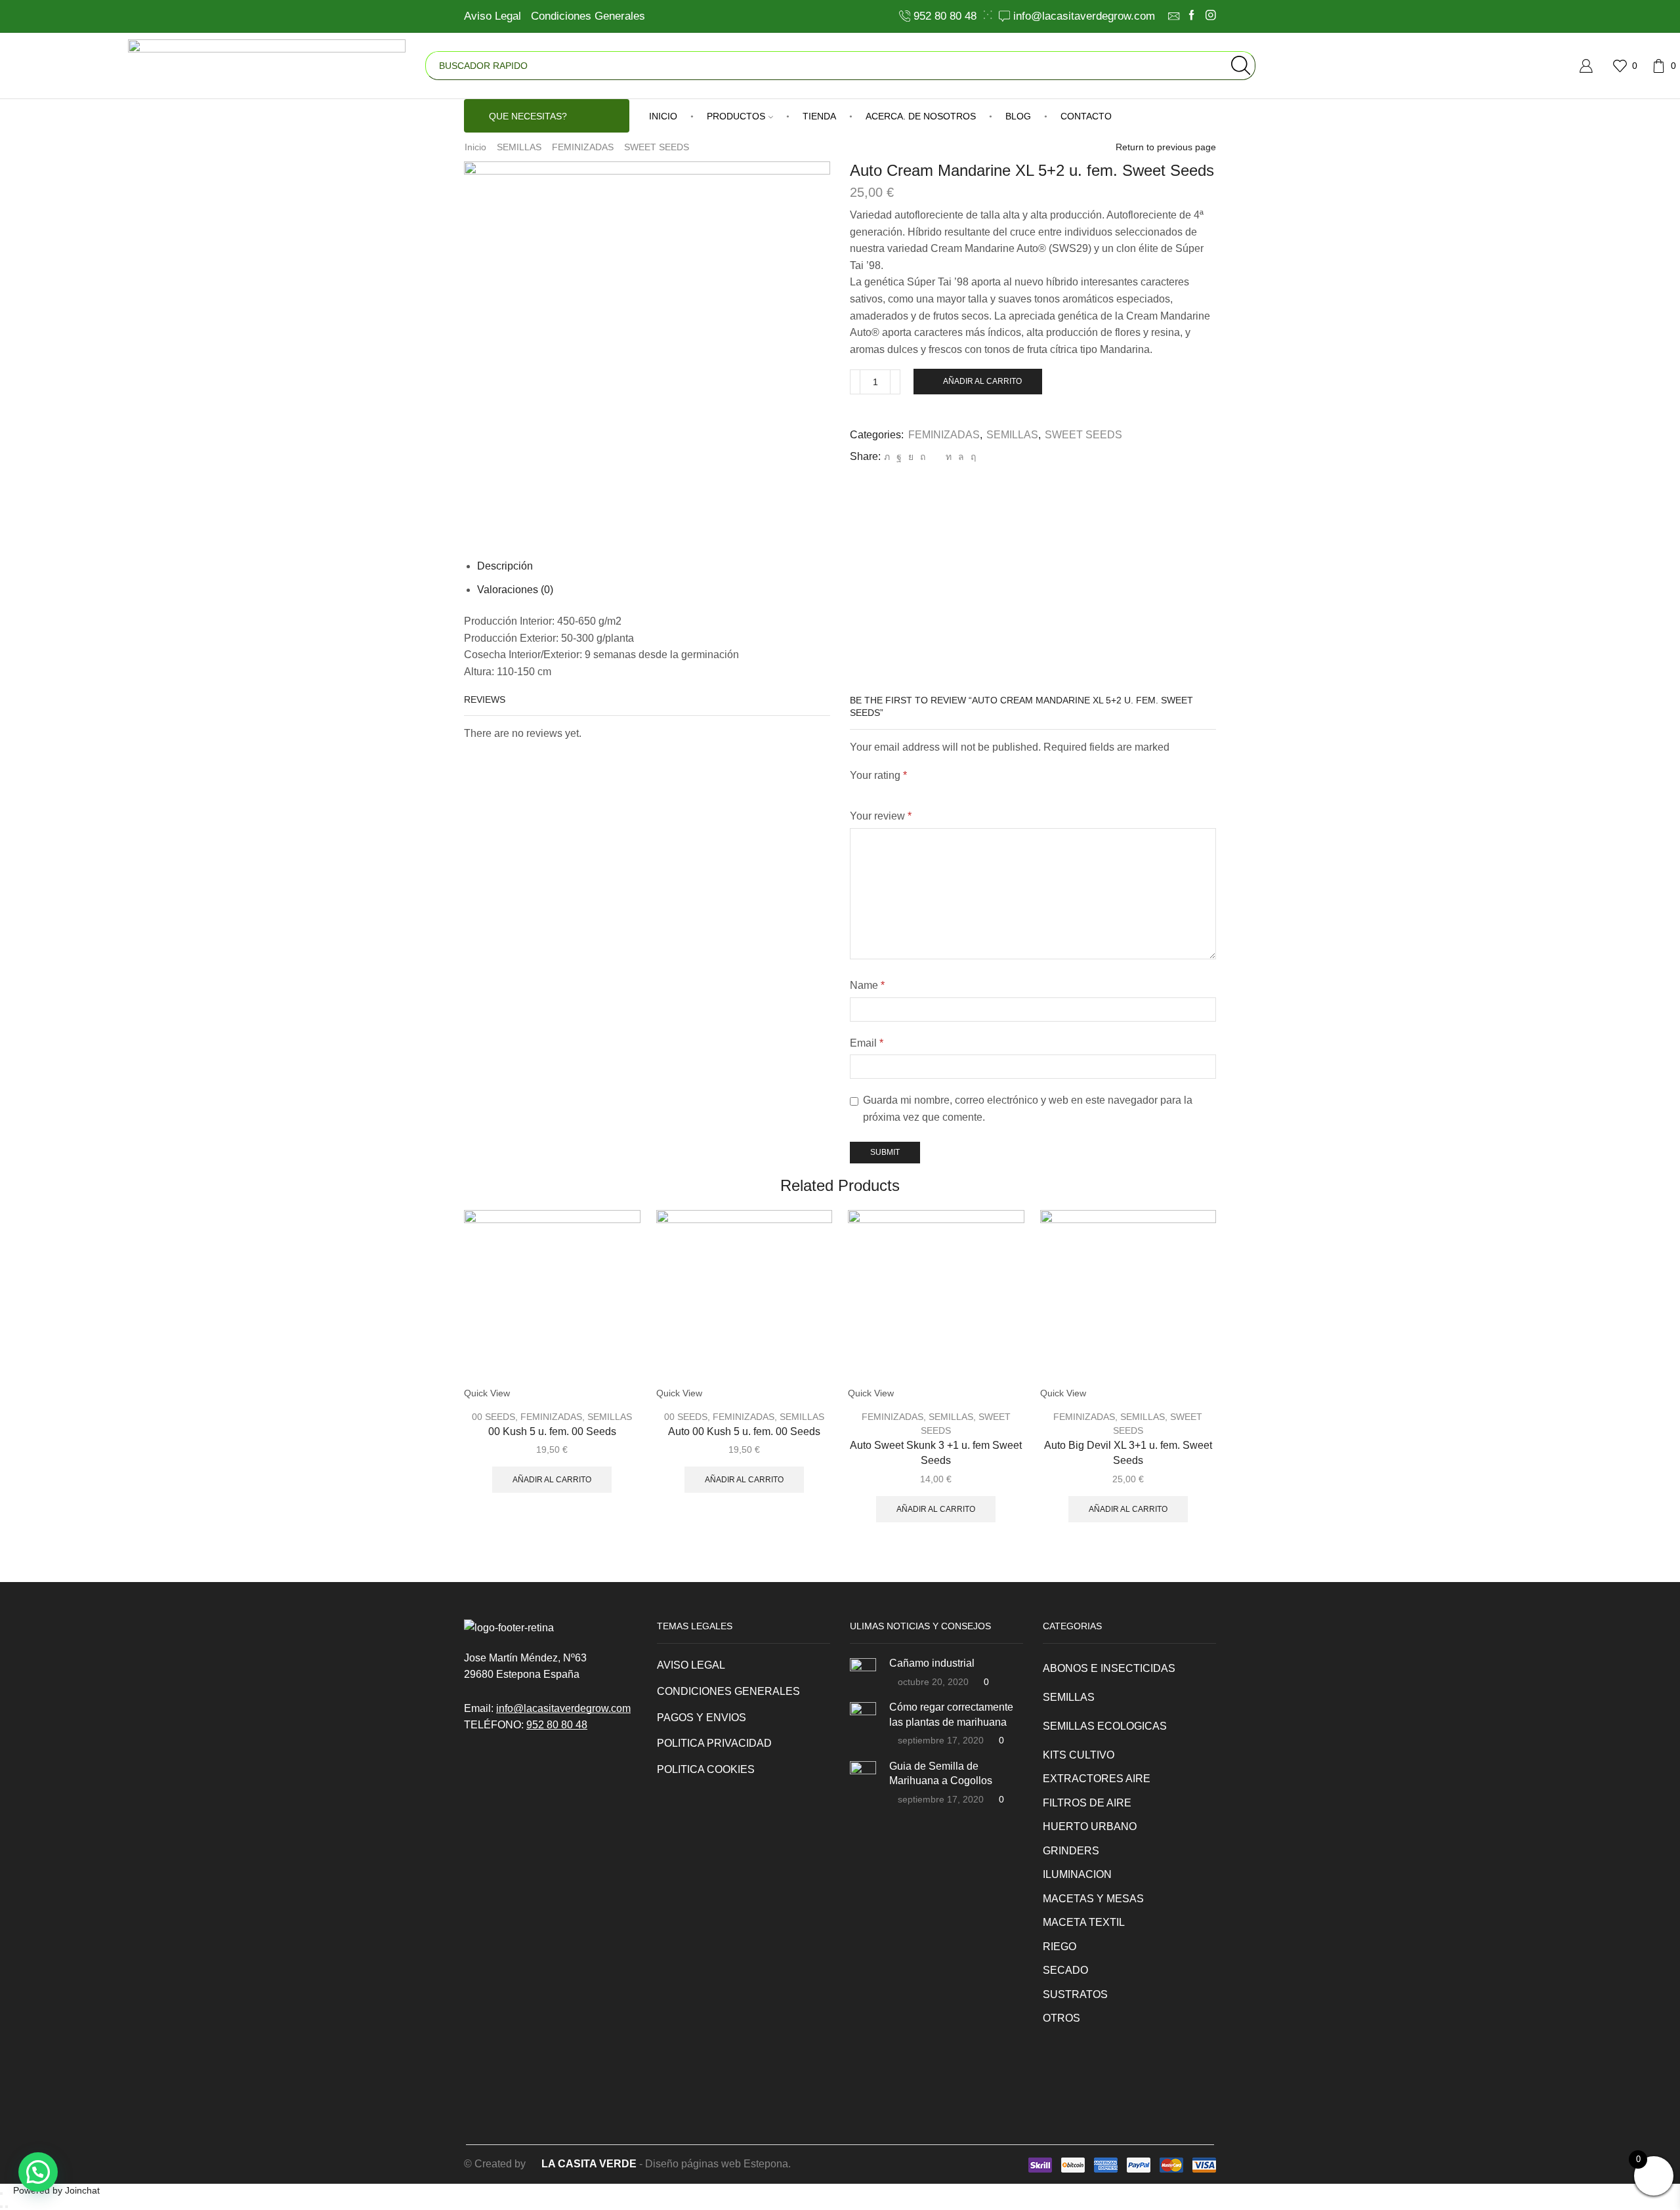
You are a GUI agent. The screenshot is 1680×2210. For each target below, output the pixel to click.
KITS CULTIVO (1079, 1755)
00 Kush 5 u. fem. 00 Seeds (552, 1431)
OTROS (1061, 2018)
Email (867, 1043)
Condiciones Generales (588, 16)
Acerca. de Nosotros (921, 116)
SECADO (1065, 1970)
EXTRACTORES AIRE (1097, 1779)
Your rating (878, 775)
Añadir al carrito (982, 381)
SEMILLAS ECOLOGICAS (1105, 1726)
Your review (881, 816)
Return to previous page (1166, 147)
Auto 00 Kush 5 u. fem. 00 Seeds (744, 1431)
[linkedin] (949, 457)
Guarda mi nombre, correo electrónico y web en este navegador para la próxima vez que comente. (1028, 1109)
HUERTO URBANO (1090, 1826)
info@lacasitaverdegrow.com (563, 1708)
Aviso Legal (493, 16)
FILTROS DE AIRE (1087, 1803)
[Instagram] (1211, 16)
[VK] (911, 457)
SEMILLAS (519, 147)
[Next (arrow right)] (7, 2207)
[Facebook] (1192, 16)
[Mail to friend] (935, 457)
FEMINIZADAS (583, 147)
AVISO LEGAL (691, 1665)
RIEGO (1060, 1947)
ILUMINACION (1077, 1874)
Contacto (1086, 116)
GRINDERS (1071, 1851)
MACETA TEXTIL (1084, 1922)
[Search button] (1241, 66)
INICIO (663, 116)
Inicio (475, 147)
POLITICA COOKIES (706, 1769)
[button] (38, 2172)
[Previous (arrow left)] (1, 2207)
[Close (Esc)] (1, 2194)
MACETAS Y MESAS (1093, 1899)
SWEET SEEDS (657, 147)
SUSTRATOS (1075, 1994)
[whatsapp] (961, 457)
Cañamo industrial (932, 1663)
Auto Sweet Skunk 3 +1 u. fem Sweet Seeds (936, 1453)
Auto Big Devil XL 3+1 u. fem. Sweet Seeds (1128, 1453)
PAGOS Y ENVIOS (702, 1718)
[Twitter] (887, 457)
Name (867, 985)
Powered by (56, 2190)
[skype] (972, 457)
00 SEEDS (493, 1417)
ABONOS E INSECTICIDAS (1109, 1668)
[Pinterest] (923, 457)
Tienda (819, 116)
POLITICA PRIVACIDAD (714, 1743)
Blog (1018, 116)
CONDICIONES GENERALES (728, 1691)
